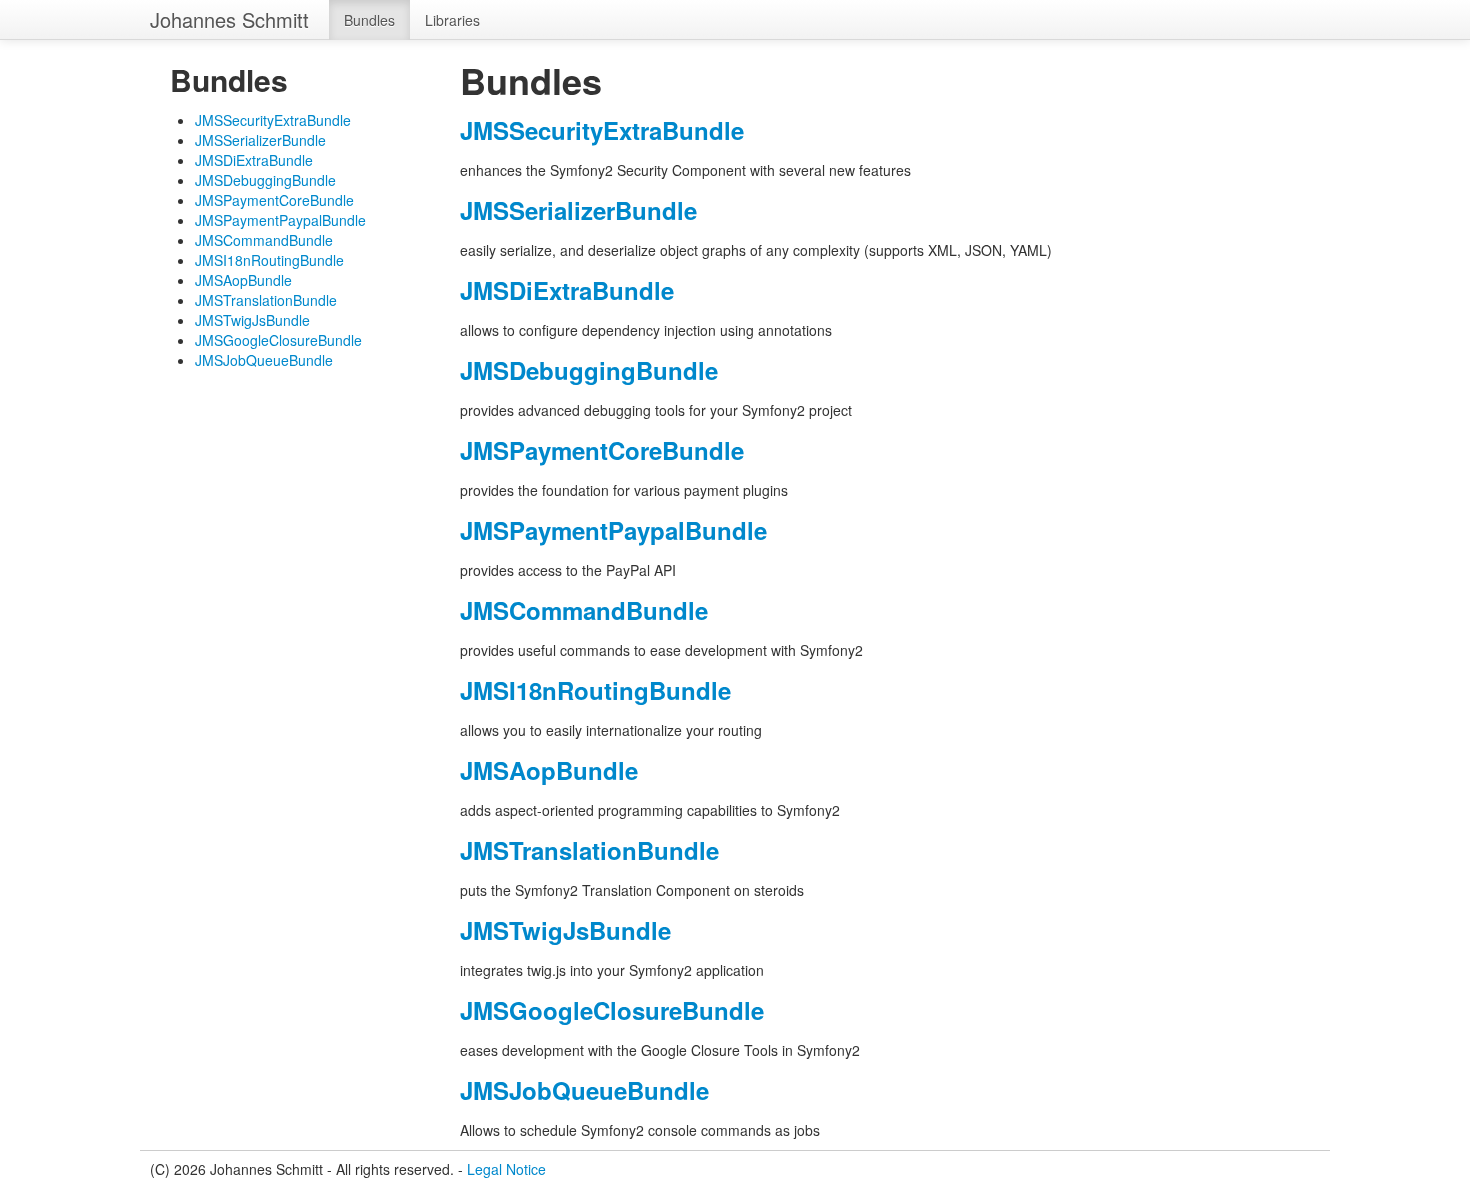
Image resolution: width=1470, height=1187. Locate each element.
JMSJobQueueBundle (264, 360)
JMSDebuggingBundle (265, 180)
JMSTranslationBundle (266, 300)
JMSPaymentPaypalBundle (280, 220)
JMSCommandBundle (264, 240)
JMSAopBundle (243, 280)
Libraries (452, 20)
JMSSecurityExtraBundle (273, 120)
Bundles (369, 20)
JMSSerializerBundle (260, 140)
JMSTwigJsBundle (252, 320)
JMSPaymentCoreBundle (274, 200)
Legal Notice (506, 1169)
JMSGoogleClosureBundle (278, 340)
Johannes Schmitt (229, 19)
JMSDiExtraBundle (254, 160)
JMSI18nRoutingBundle (269, 260)
